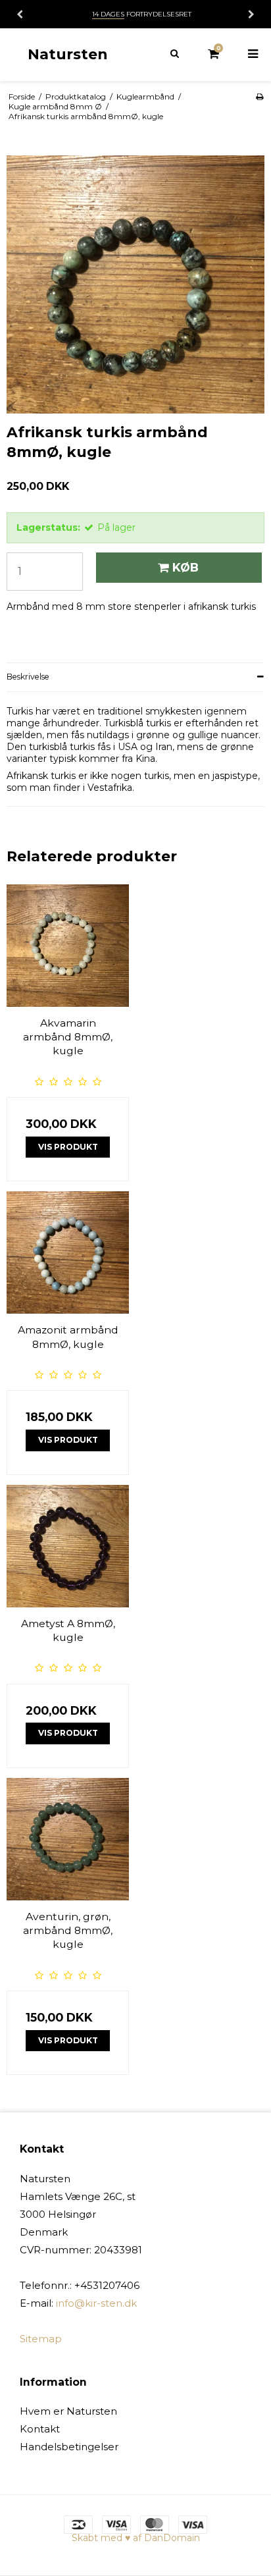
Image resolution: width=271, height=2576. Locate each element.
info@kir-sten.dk (96, 2303)
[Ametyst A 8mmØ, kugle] (68, 1546)
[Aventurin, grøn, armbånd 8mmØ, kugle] (68, 1839)
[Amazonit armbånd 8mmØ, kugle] (68, 1252)
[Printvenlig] (259, 96)
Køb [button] (185, 567)
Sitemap (41, 2339)
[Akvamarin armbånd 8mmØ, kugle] (68, 946)
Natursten (68, 54)
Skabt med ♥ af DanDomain (136, 2538)
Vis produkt (68, 1147)
